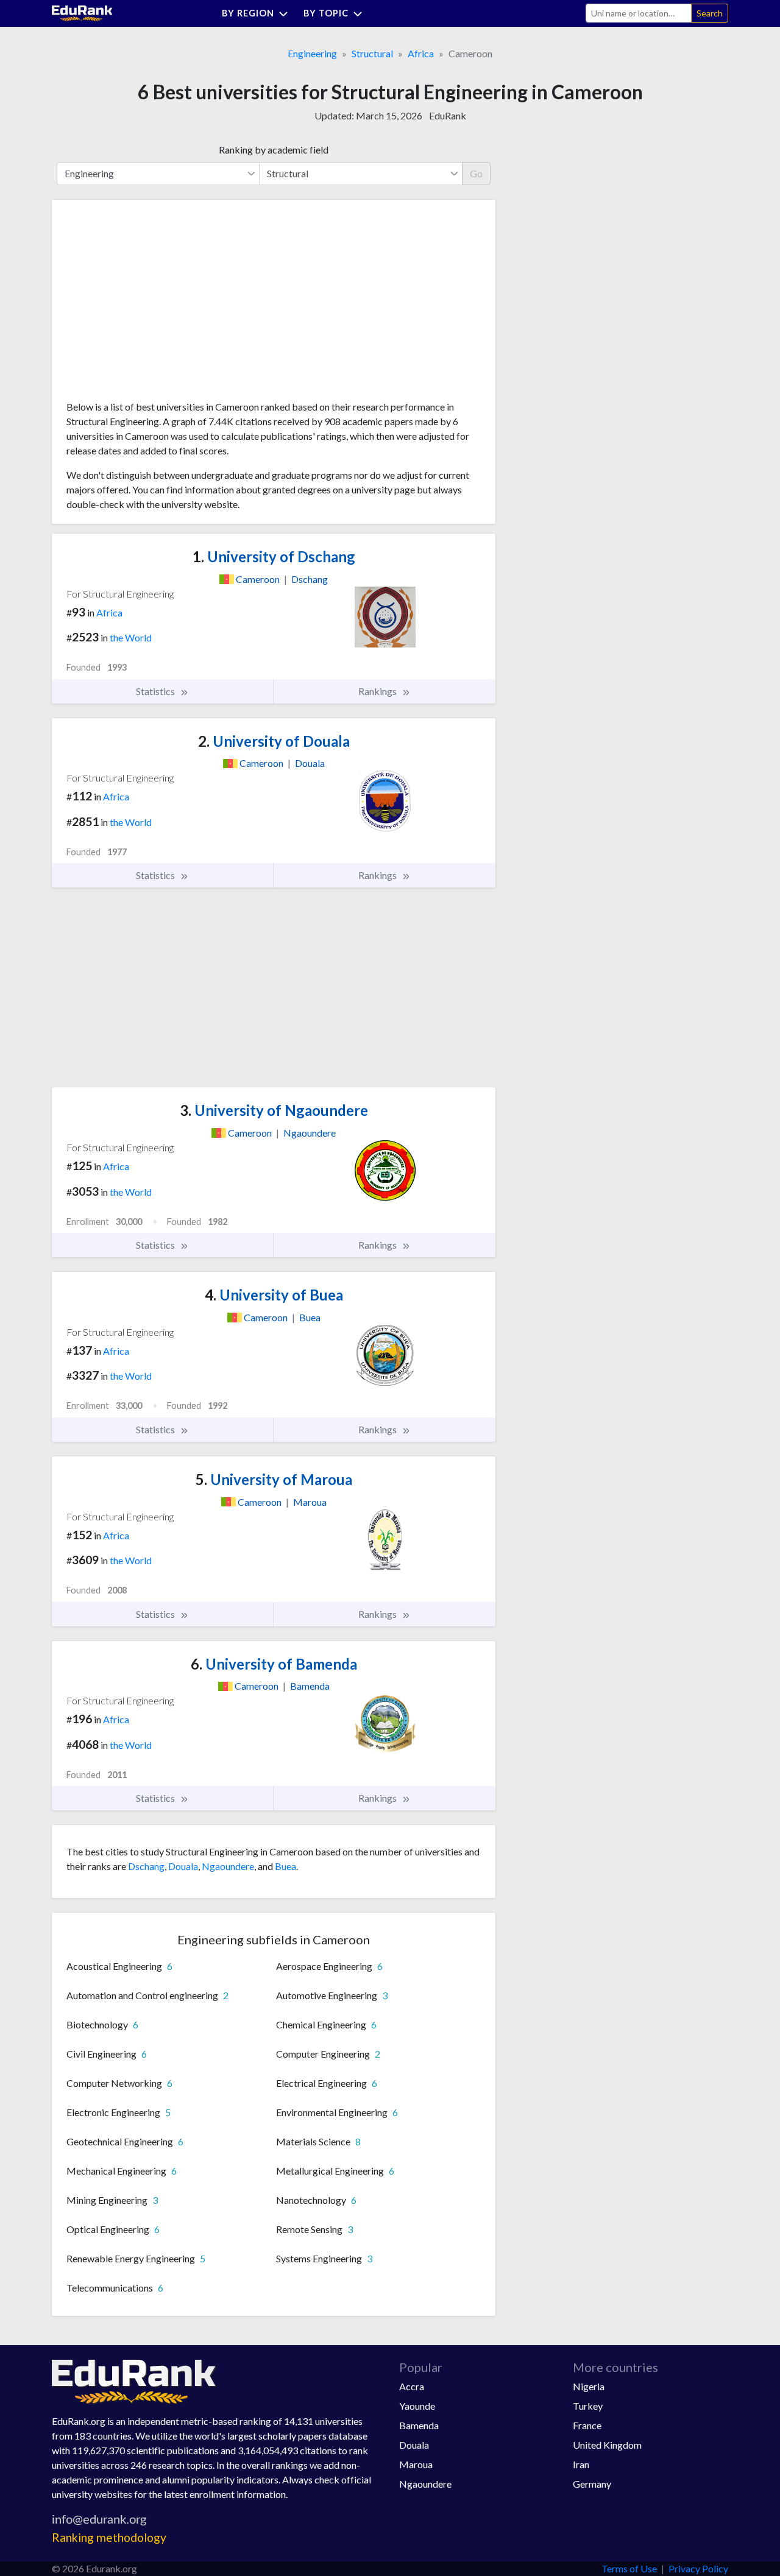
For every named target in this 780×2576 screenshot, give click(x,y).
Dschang (146, 1866)
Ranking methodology (109, 2537)
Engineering (312, 53)
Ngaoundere (228, 1866)
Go (476, 173)
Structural (372, 53)
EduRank (448, 115)
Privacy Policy (698, 2568)
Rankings (378, 691)
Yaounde (417, 2406)
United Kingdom (607, 2445)
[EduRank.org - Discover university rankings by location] (82, 12)
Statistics (156, 691)
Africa (421, 53)
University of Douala (274, 741)
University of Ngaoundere (274, 1110)
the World (131, 637)
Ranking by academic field (274, 150)
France (587, 2425)
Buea (285, 1866)
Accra (412, 2386)
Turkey (588, 2406)
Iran (581, 2464)
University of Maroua (274, 1479)
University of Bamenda (274, 1664)
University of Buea (274, 1295)
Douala (183, 1866)
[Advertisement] (158, 305)
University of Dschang (274, 556)
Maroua (416, 2464)
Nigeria (589, 2386)
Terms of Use (629, 2568)
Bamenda (419, 2425)
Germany (592, 2484)
